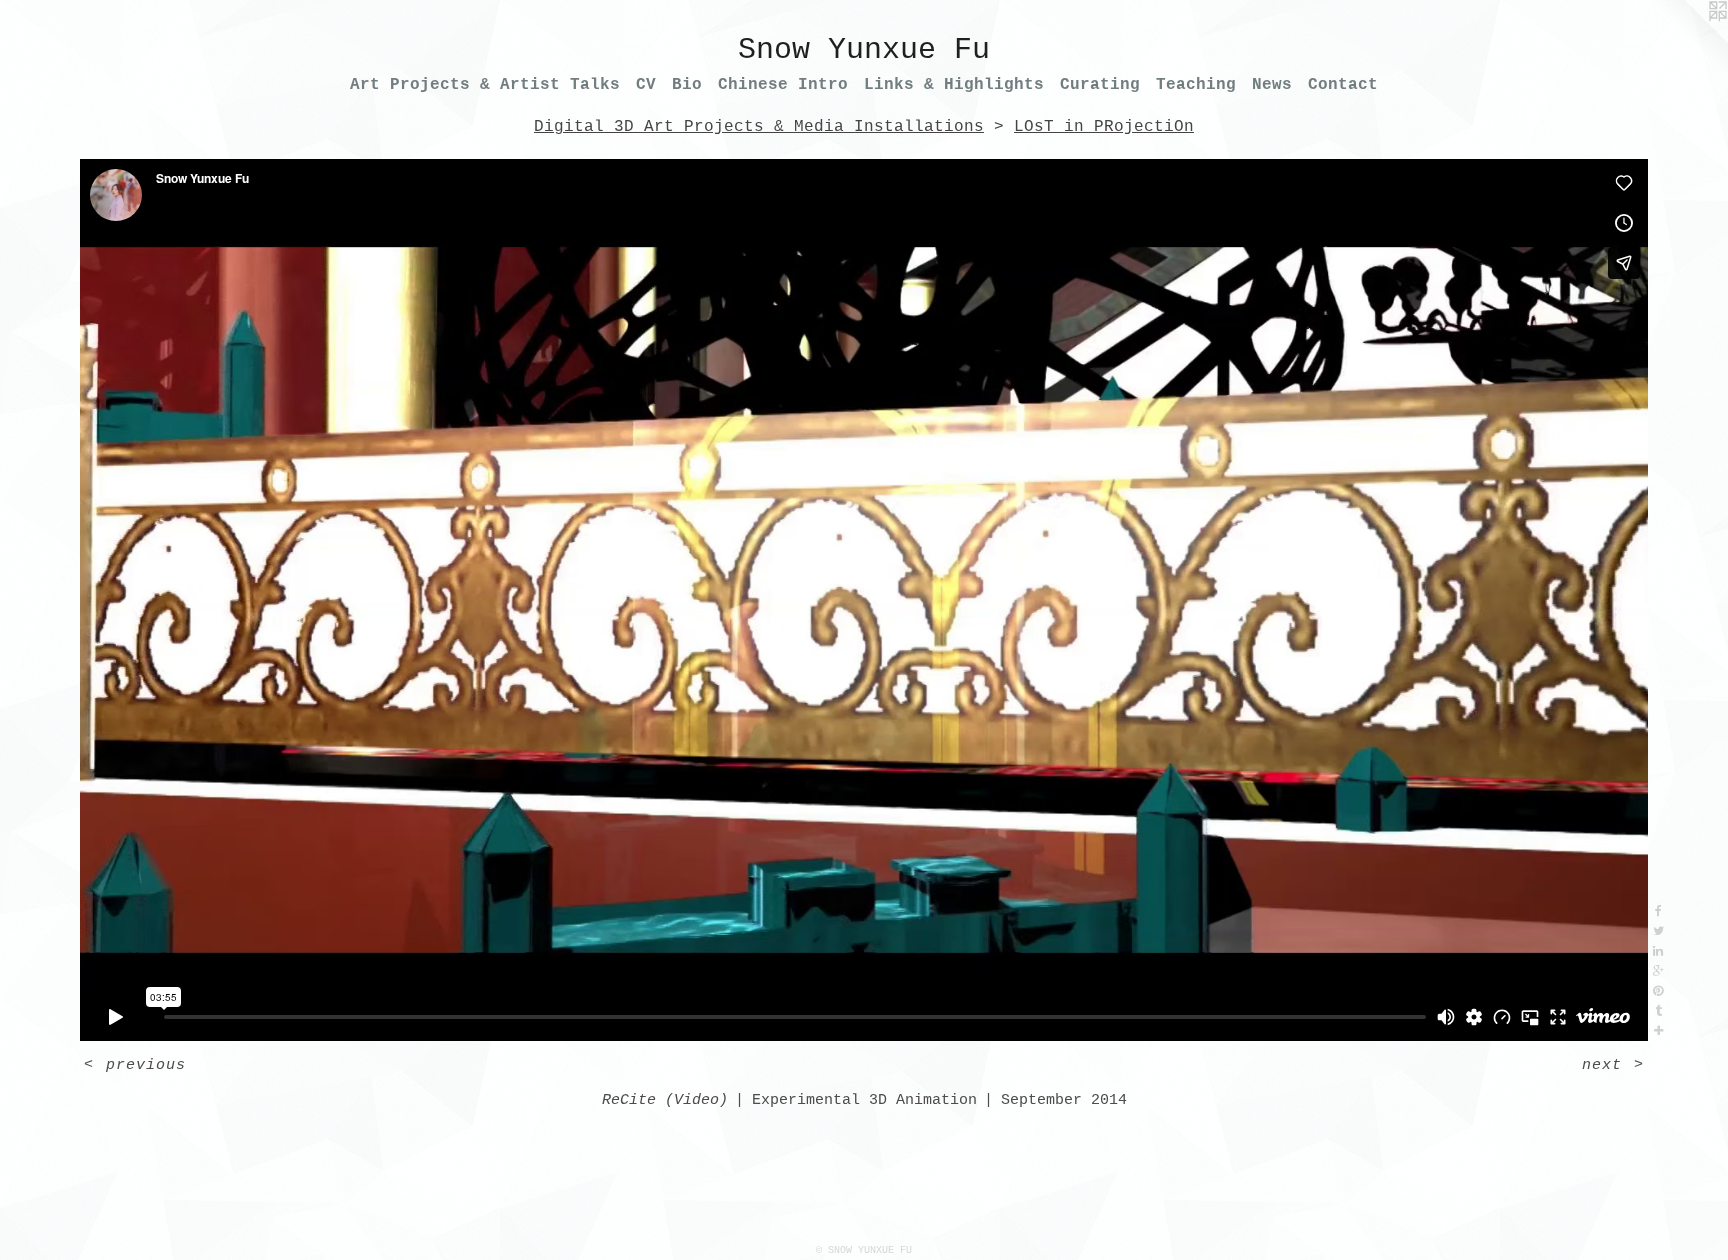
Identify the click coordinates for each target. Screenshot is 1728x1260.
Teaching (1196, 85)
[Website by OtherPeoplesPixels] (1688, 40)
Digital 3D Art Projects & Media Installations (759, 127)
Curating (1100, 85)
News (1272, 85)
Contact (1343, 85)
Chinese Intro (783, 85)
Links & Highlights (954, 85)
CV (646, 85)
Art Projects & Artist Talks (485, 85)
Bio (687, 85)
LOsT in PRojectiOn (1104, 127)
